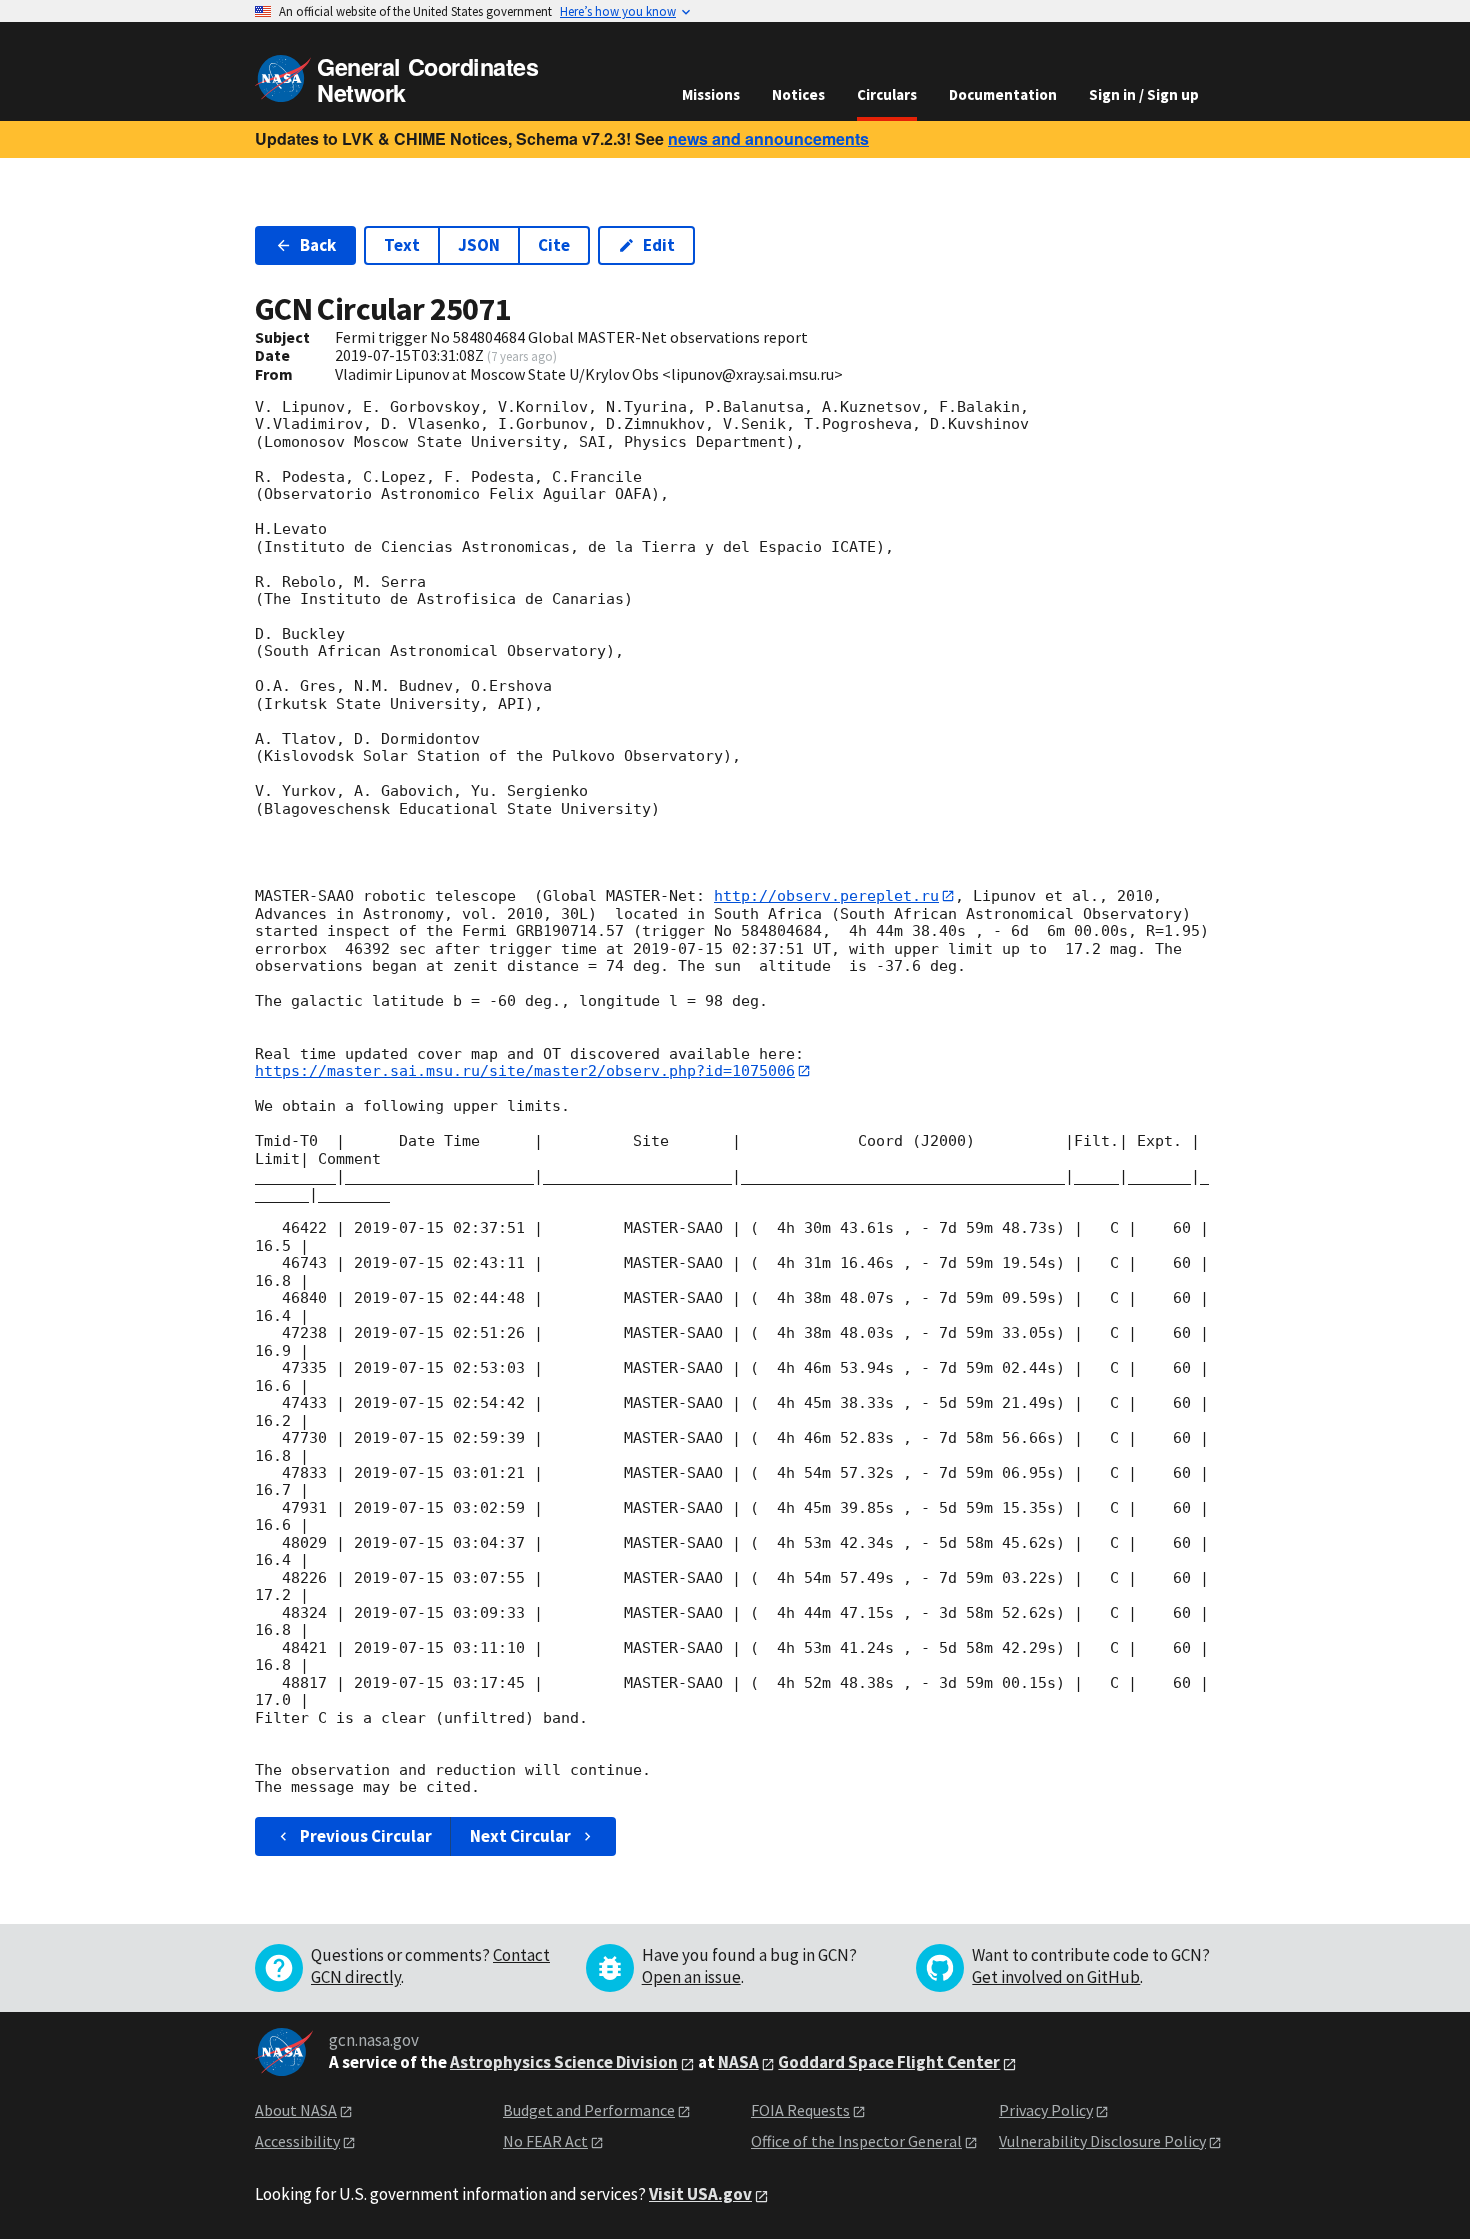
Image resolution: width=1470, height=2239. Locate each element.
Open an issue (691, 1977)
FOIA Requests (800, 2110)
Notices (798, 94)
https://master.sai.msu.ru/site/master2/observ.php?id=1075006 (525, 1071)
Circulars (887, 94)
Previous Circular (366, 1836)
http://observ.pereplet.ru (826, 896)
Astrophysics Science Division (564, 2062)
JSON (479, 245)
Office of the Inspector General (856, 2141)
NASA (738, 2062)
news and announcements (768, 138)
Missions (711, 94)
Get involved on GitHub (1056, 1977)
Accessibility (297, 2141)
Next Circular (520, 1836)
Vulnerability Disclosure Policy (1102, 2141)
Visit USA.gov (700, 2194)
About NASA (296, 2110)
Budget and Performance (589, 2110)
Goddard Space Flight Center (889, 2062)
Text (402, 245)
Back (318, 245)
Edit (659, 245)
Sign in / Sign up (1144, 94)
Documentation (1003, 94)
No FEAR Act (545, 2141)
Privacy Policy (1046, 2110)
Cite (554, 245)
